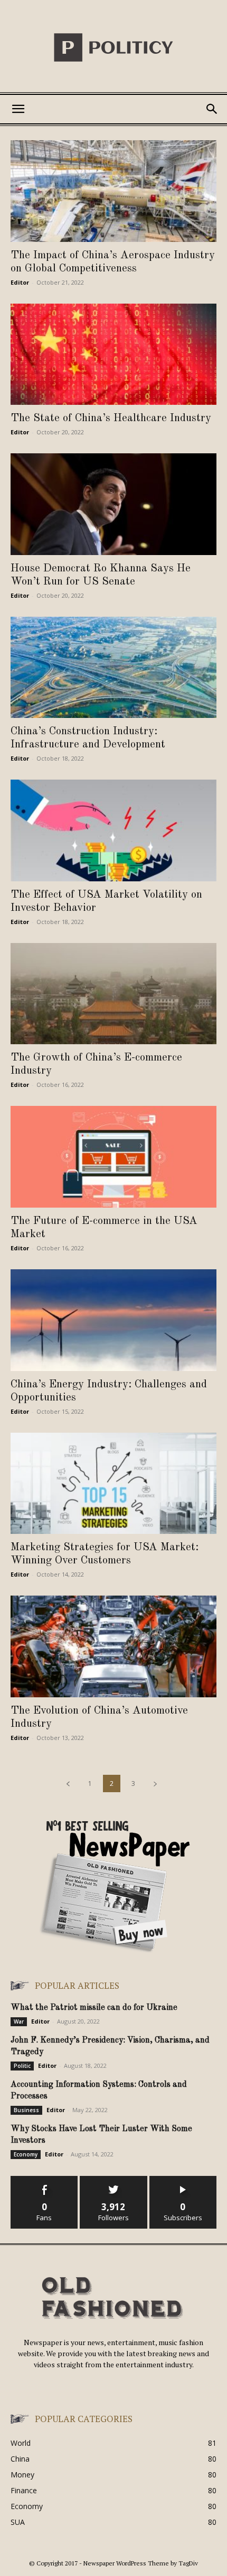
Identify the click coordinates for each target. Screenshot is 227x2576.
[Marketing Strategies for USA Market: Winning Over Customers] (113, 1484)
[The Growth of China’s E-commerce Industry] (113, 994)
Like (45, 2180)
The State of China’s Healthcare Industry (111, 418)
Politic (22, 2066)
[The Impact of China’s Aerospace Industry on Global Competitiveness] (113, 191)
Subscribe (183, 2180)
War (19, 2021)
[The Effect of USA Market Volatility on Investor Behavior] (113, 830)
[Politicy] (113, 47)
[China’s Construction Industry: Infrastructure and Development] (113, 668)
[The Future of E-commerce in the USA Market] (113, 1157)
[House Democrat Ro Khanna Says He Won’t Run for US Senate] (113, 504)
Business (26, 2110)
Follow (114, 2180)
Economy (26, 2154)
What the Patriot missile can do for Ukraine (94, 2008)
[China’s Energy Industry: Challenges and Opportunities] (113, 1320)
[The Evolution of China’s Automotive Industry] (113, 1646)
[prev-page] (68, 1783)
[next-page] (155, 1783)
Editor (20, 282)
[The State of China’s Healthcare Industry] (113, 354)
